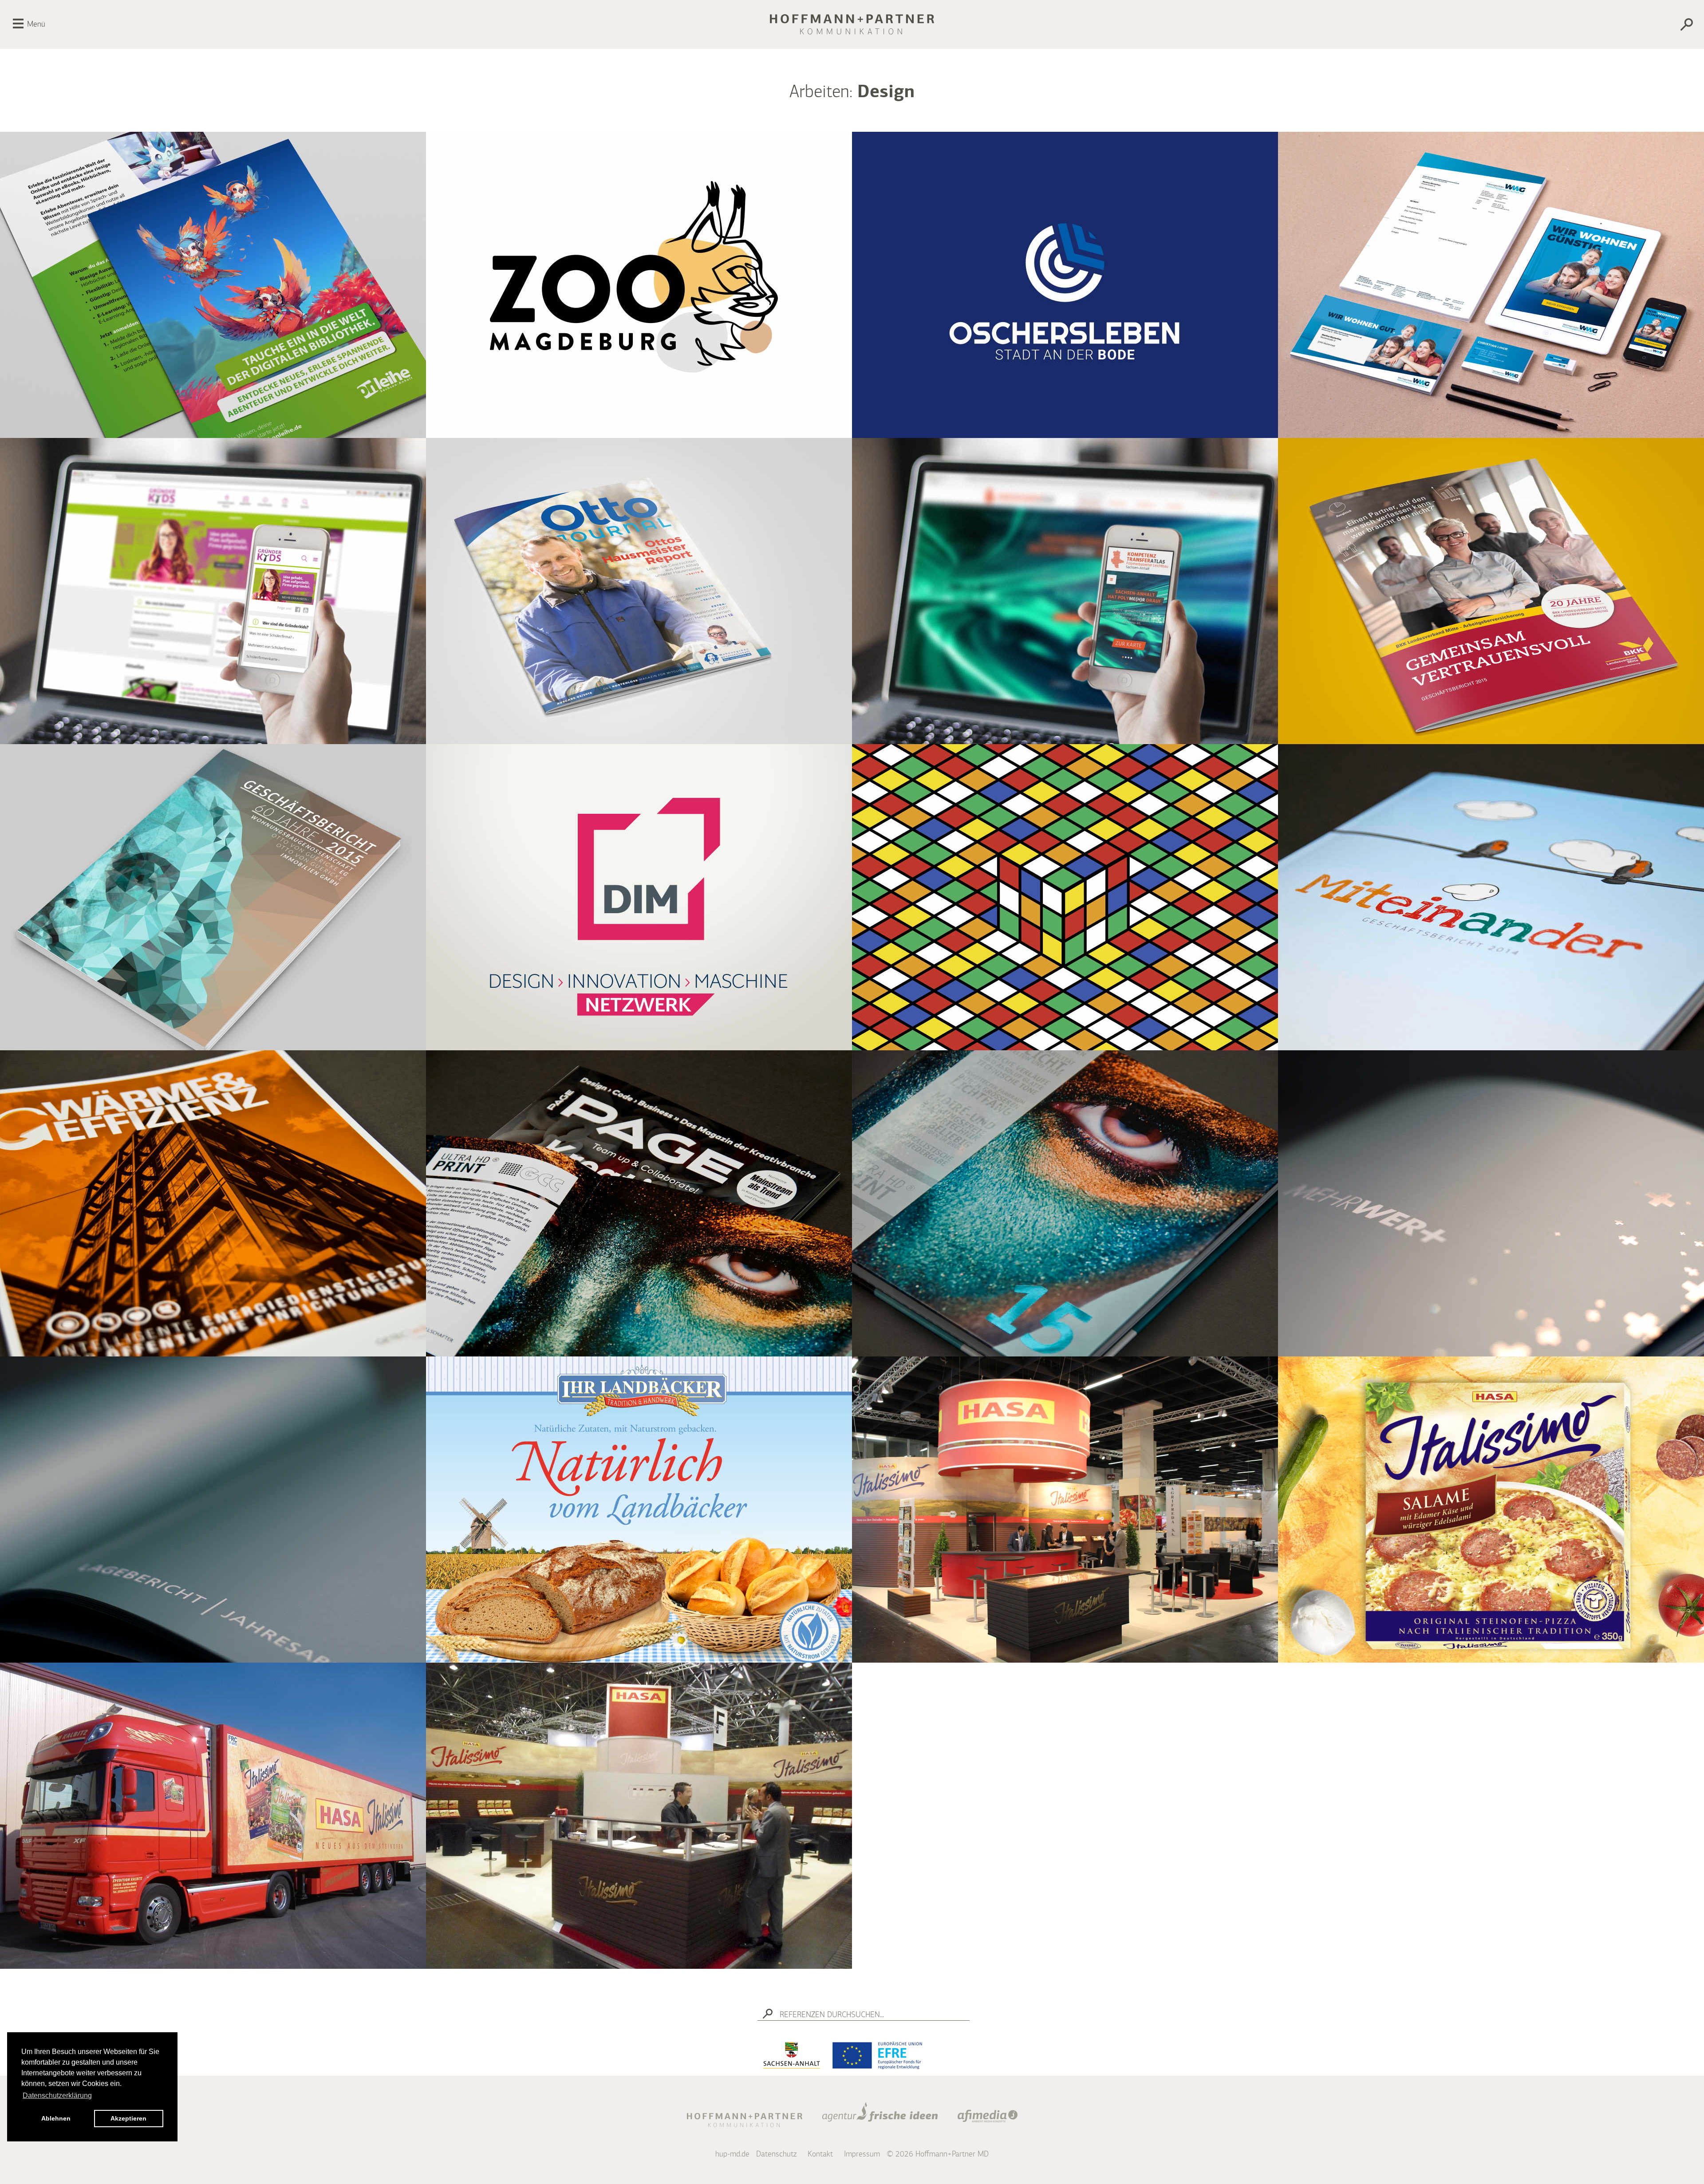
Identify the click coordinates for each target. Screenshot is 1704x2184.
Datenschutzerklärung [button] (57, 2095)
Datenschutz (776, 2154)
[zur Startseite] (852, 24)
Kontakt (820, 2154)
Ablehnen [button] (56, 2118)
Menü (36, 24)
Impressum (862, 2154)
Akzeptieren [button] (128, 2118)
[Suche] (1560, 26)
